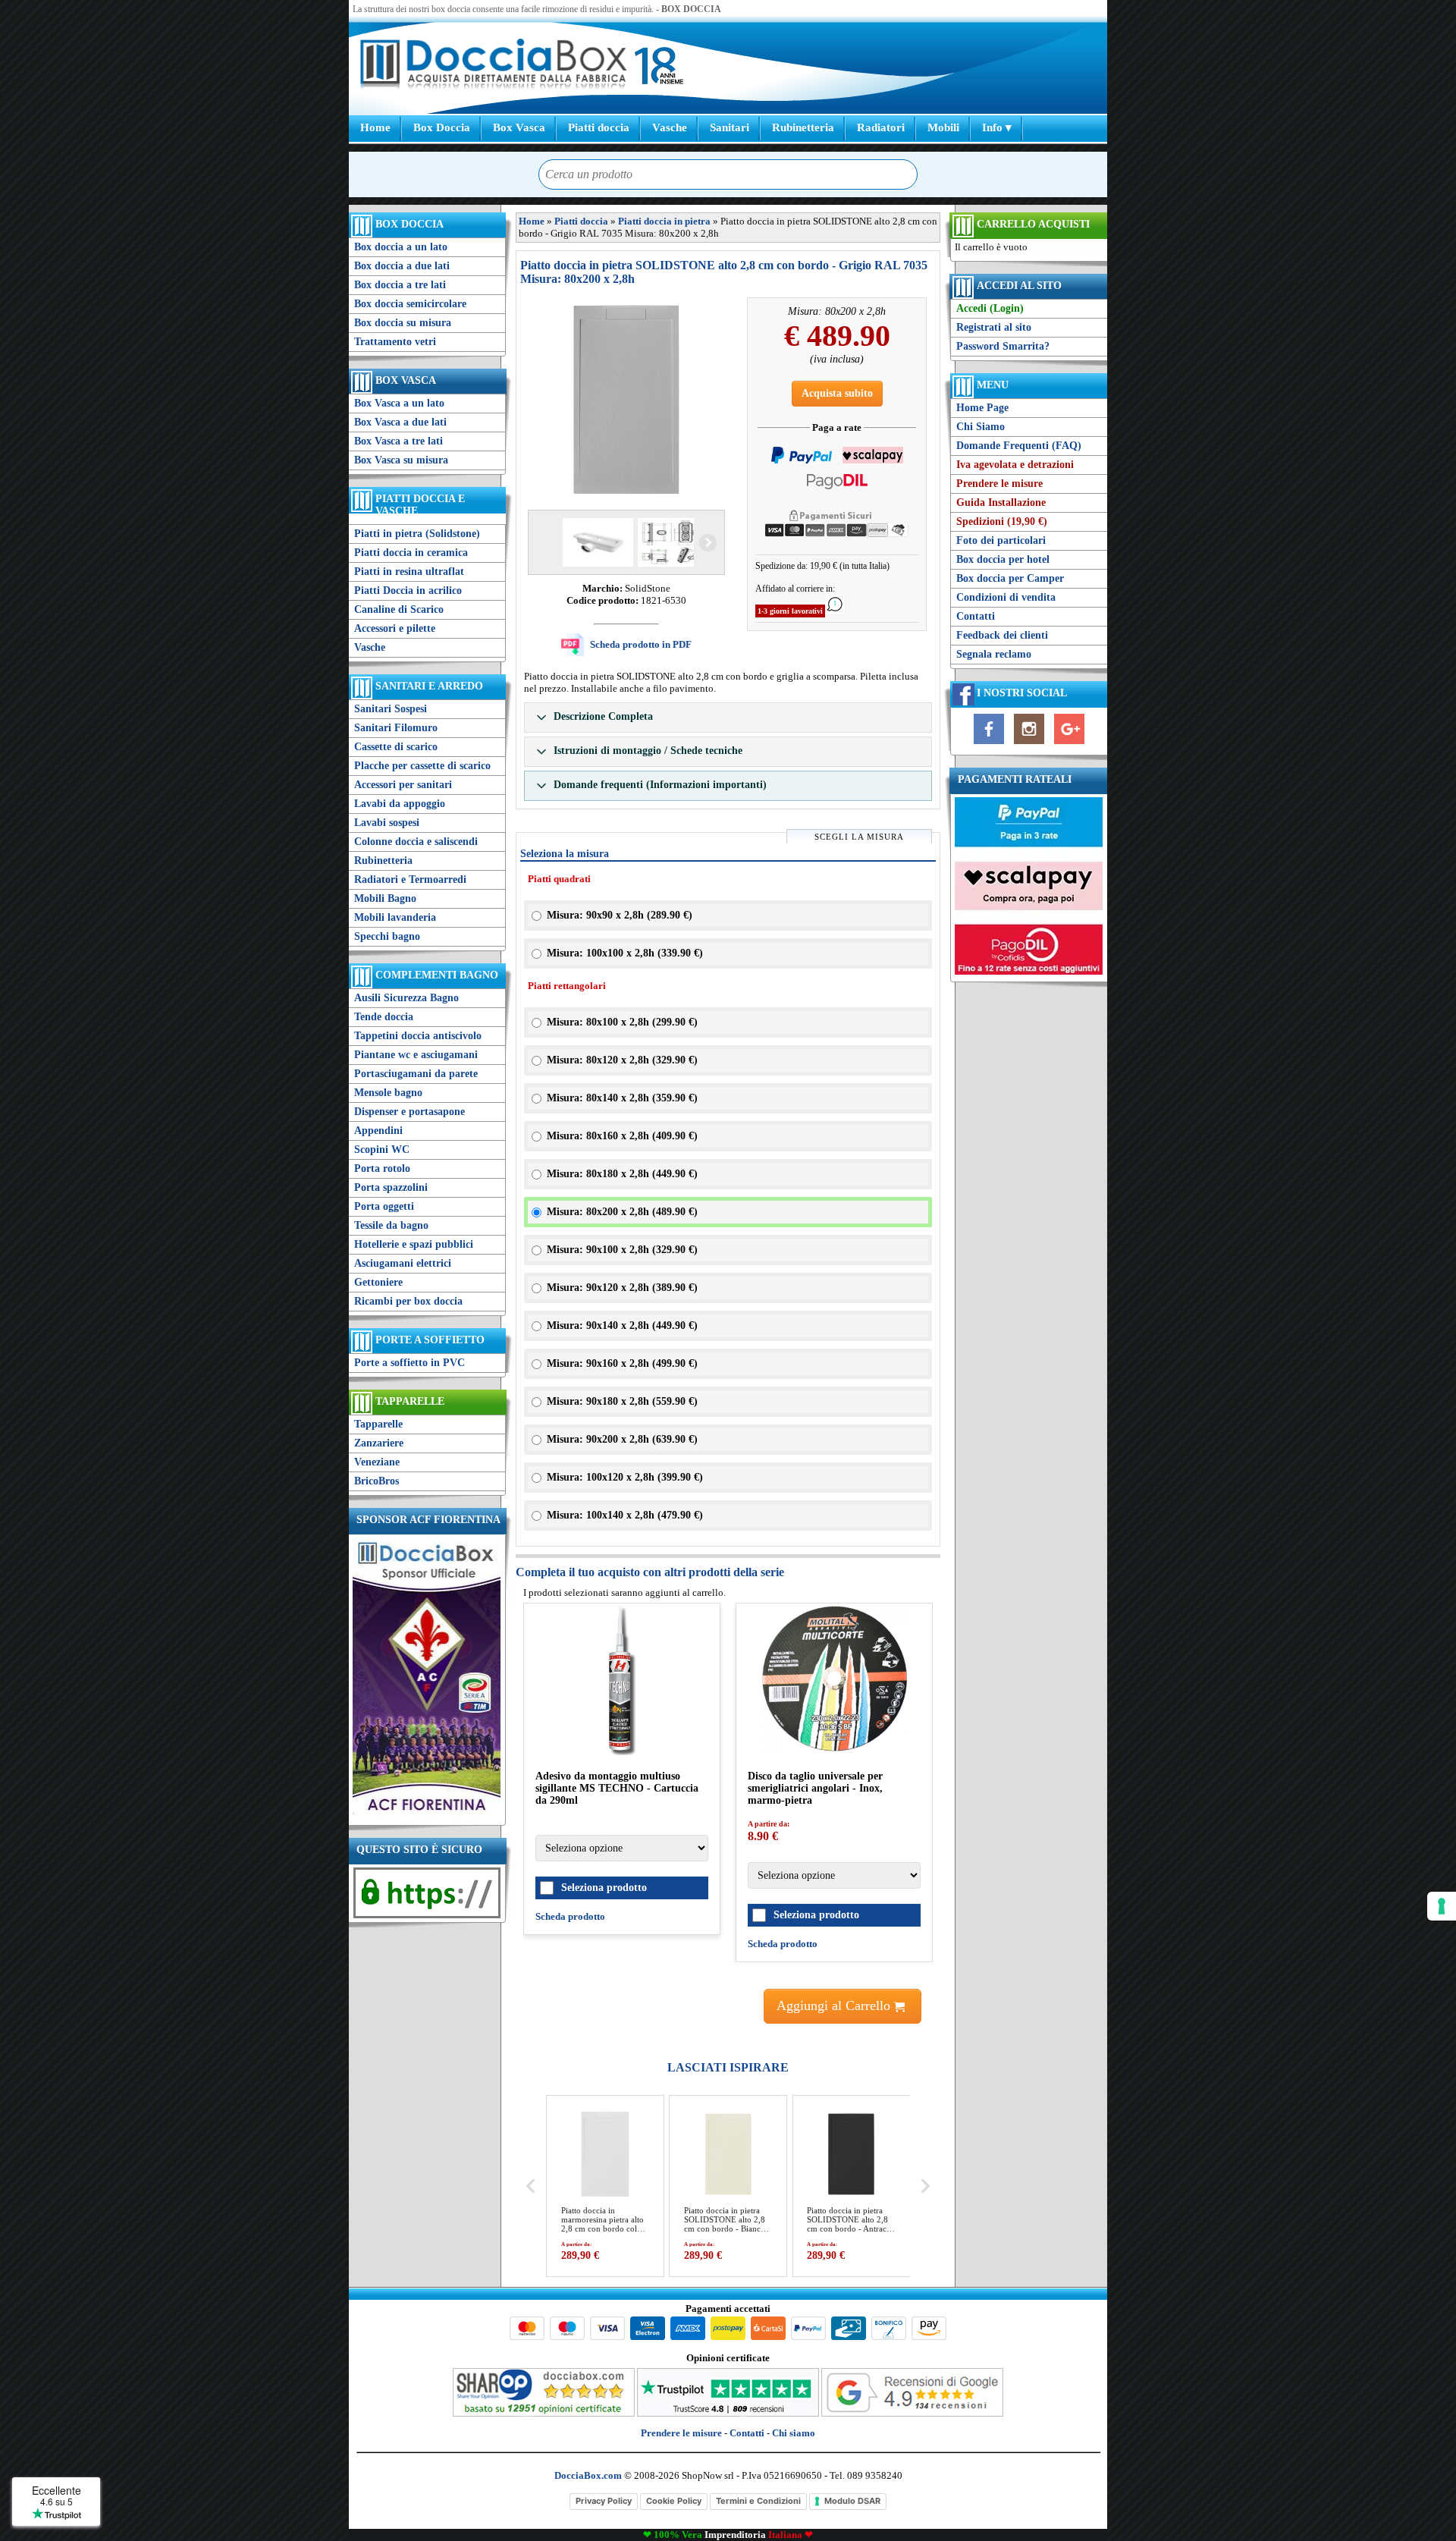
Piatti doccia (599, 127)
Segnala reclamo (994, 654)
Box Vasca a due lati (400, 422)
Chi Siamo (981, 427)
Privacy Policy (604, 2501)
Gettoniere (378, 1282)
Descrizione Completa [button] (602, 716)
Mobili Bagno (385, 898)
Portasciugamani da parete (416, 1074)
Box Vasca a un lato (399, 403)
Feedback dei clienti (1002, 635)
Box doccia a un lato (401, 247)
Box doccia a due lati (402, 266)
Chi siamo (794, 2433)
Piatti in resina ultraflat (409, 572)
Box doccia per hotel (1003, 559)
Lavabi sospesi (387, 823)
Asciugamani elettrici (403, 1263)
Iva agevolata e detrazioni (1015, 465)
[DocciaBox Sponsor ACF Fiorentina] (427, 1815)
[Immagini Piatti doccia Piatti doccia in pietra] (626, 400)
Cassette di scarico (396, 747)
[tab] (728, 718)
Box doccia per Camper (1010, 578)
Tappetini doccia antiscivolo (418, 1036)
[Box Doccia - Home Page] (494, 66)
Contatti (976, 616)
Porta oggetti (384, 1206)
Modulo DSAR (852, 2501)
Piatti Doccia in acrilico (408, 590)
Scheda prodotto (570, 1916)
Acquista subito (837, 393)
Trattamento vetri (395, 342)
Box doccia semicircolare (410, 304)
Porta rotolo (382, 1168)
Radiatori (881, 127)
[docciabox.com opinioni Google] (912, 2413)
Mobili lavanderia (395, 917)
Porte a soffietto (430, 1340)
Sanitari (730, 127)
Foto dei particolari (1001, 540)
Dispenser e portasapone (409, 1112)
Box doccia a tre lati (400, 285)
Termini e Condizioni (758, 2501)
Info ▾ (997, 127)
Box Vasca (519, 127)
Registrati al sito (994, 327)
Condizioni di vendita (1006, 597)
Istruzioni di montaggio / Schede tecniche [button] (646, 751)
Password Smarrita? (1003, 346)
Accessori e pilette (395, 628)
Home (375, 127)
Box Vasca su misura (401, 460)
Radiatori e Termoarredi (410, 879)
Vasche (670, 127)
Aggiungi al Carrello (835, 2005)
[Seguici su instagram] (1029, 744)
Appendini (378, 1131)
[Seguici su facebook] (989, 744)
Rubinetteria (803, 127)
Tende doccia (384, 1017)
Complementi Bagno (437, 975)
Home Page (982, 408)
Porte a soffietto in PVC (409, 1363)
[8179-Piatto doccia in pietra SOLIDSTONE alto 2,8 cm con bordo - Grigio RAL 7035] (672, 542)
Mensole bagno (388, 1093)
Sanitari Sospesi (391, 709)
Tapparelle (410, 1401)
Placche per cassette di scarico (422, 766)
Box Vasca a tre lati (399, 441)
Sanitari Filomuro (396, 728)
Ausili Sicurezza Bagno (406, 998)
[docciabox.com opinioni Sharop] (544, 2413)
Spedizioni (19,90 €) (1002, 521)
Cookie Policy (674, 2501)
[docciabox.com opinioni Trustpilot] (728, 2413)
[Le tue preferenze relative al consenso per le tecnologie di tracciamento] (1442, 1906)
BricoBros (377, 1481)
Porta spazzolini (391, 1187)
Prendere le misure (999, 484)
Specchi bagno (387, 936)
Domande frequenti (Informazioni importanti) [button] (659, 785)
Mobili (943, 127)
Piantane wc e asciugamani (416, 1055)
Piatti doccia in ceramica (411, 553)
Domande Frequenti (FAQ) (1019, 446)
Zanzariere (379, 1443)
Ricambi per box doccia (408, 1301)
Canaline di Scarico (399, 609)
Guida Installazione (1001, 503)
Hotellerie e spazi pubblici (414, 1244)
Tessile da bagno (391, 1225)
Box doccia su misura (403, 323)
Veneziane (377, 1462)
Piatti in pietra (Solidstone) (417, 534)
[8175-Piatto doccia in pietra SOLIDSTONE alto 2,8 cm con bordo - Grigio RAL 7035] (596, 542)
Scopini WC (382, 1150)
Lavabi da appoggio (400, 804)
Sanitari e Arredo (429, 686)
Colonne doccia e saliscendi (416, 842)
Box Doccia (442, 127)
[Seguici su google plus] (1069, 744)
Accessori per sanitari (403, 785)
